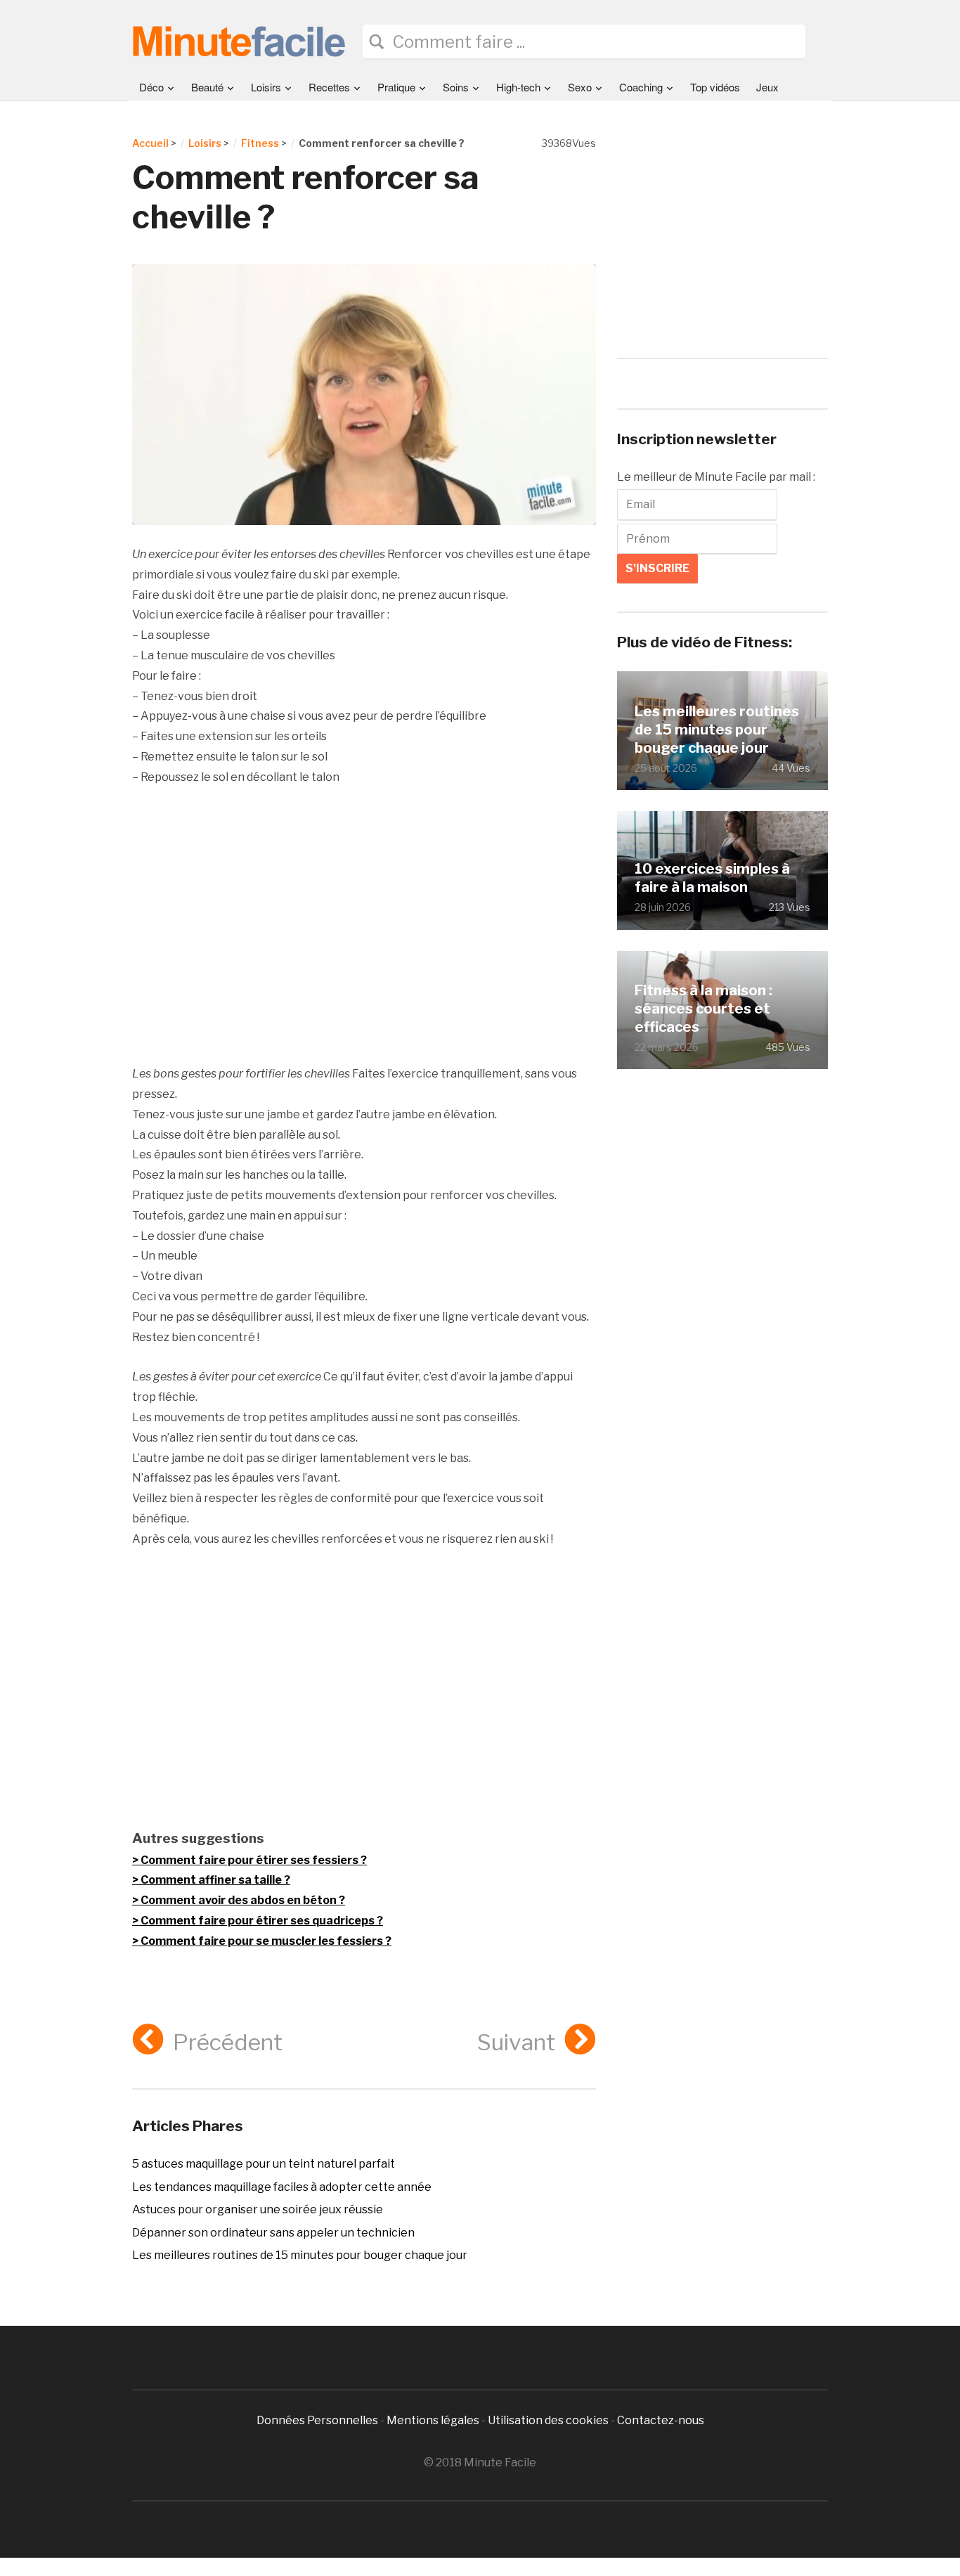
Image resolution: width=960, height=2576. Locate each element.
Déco (151, 87)
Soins (456, 87)
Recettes (329, 87)
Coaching (641, 87)
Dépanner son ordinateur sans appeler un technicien (273, 2233)
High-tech (518, 87)
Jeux (767, 87)
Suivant (516, 2042)
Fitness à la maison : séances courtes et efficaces (703, 1009)
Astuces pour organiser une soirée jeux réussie (258, 2209)
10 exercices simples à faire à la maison (712, 878)
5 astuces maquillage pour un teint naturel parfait (264, 2164)
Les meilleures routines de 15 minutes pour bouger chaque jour (300, 2255)
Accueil (150, 143)
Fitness (260, 143)
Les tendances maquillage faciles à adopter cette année (282, 2187)
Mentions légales (433, 2420)
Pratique (396, 87)
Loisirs (266, 87)
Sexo (580, 87)
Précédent (228, 2042)
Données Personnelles (318, 2420)
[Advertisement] (364, 926)
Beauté (207, 87)
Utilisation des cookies (548, 2420)
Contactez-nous (661, 2420)
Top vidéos (715, 87)
